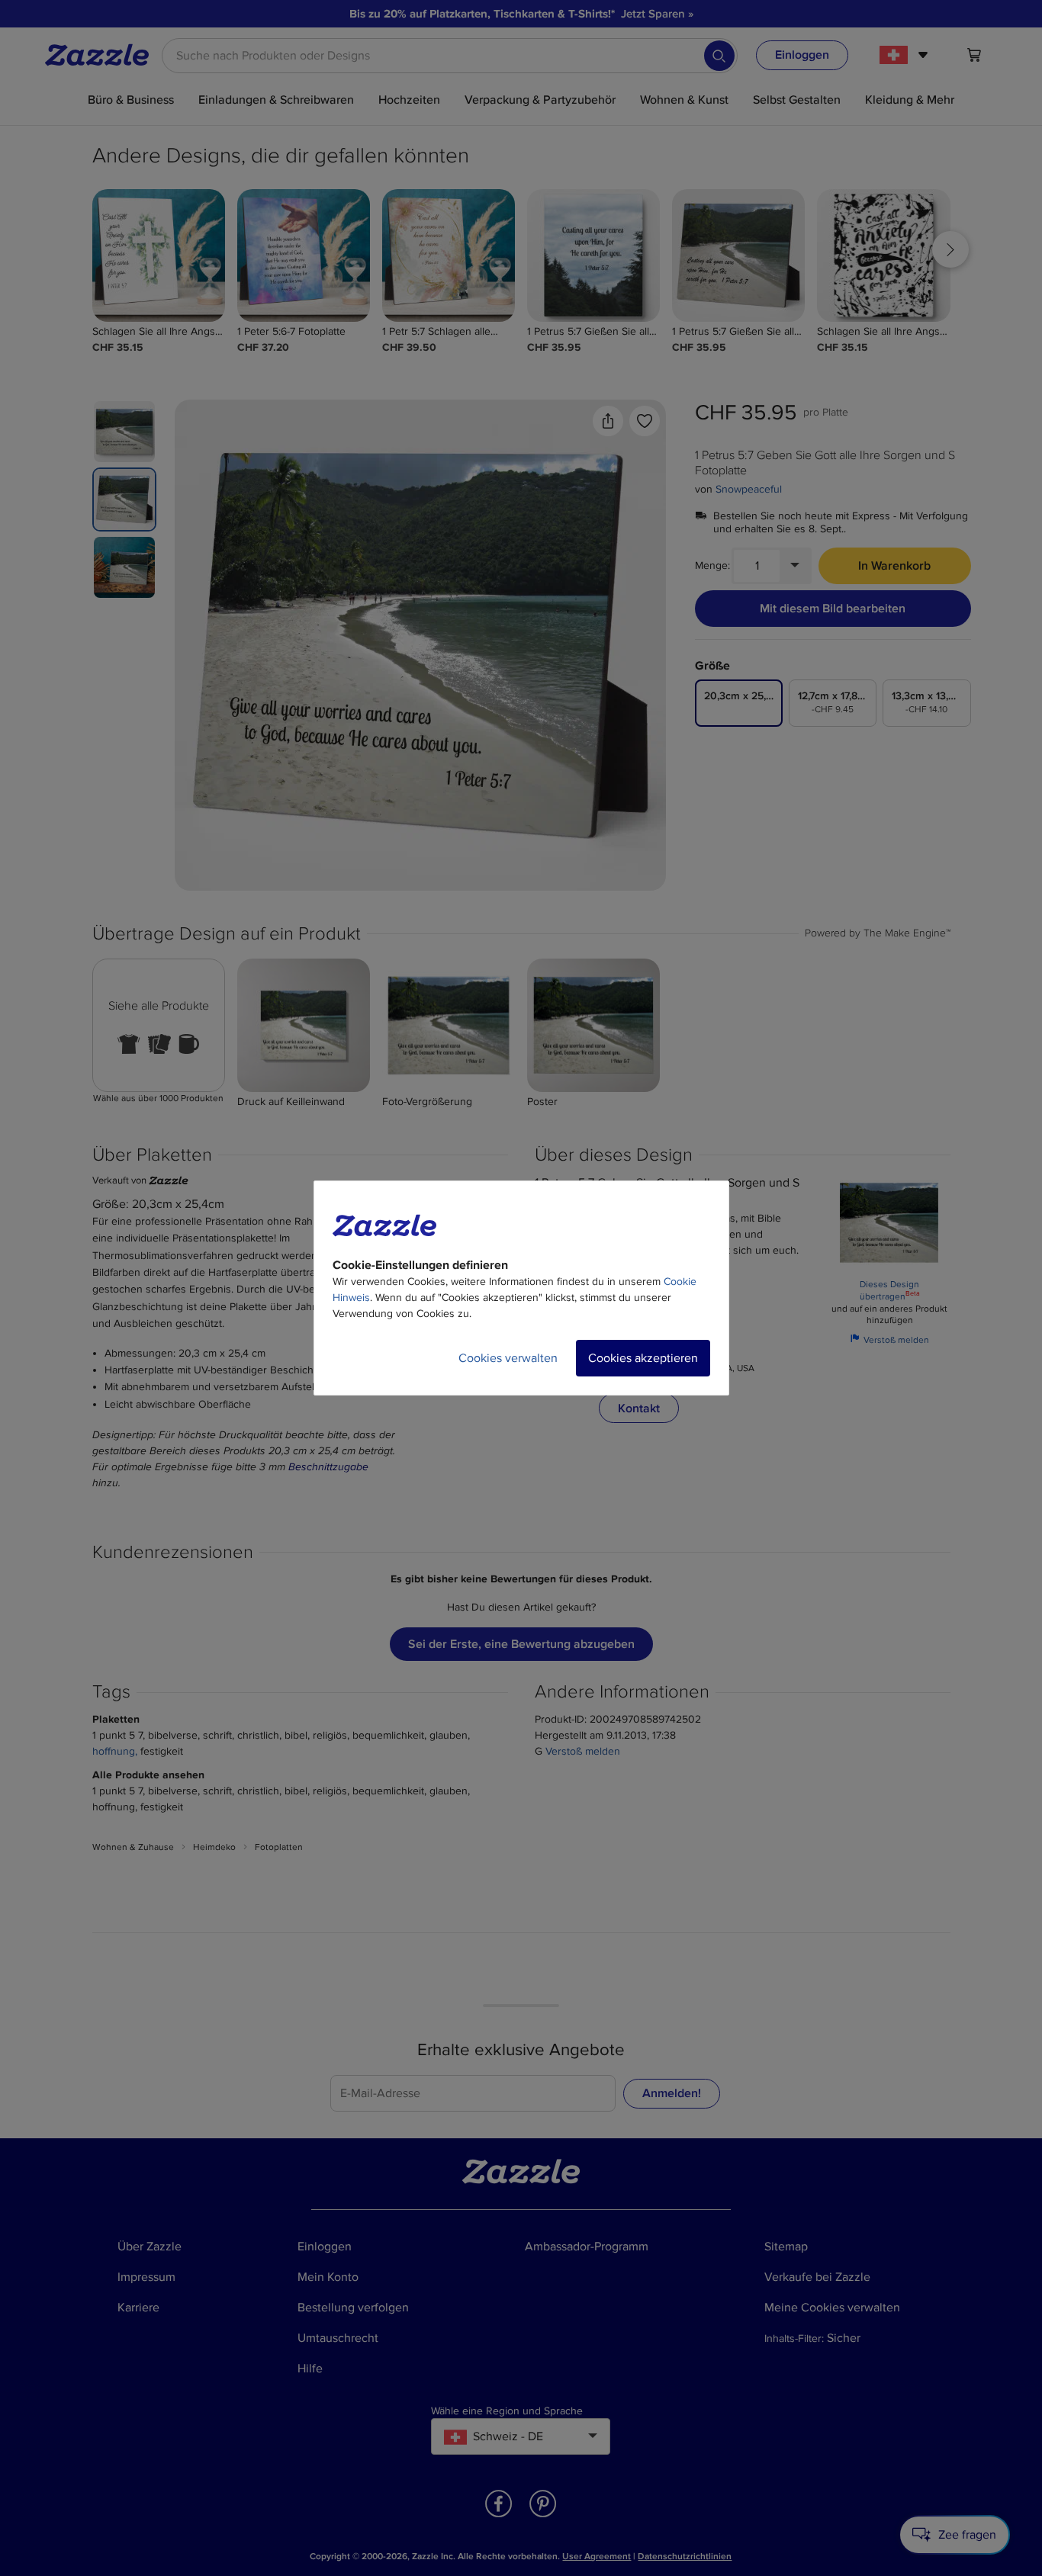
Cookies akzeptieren (643, 1358)
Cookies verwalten (508, 1358)
